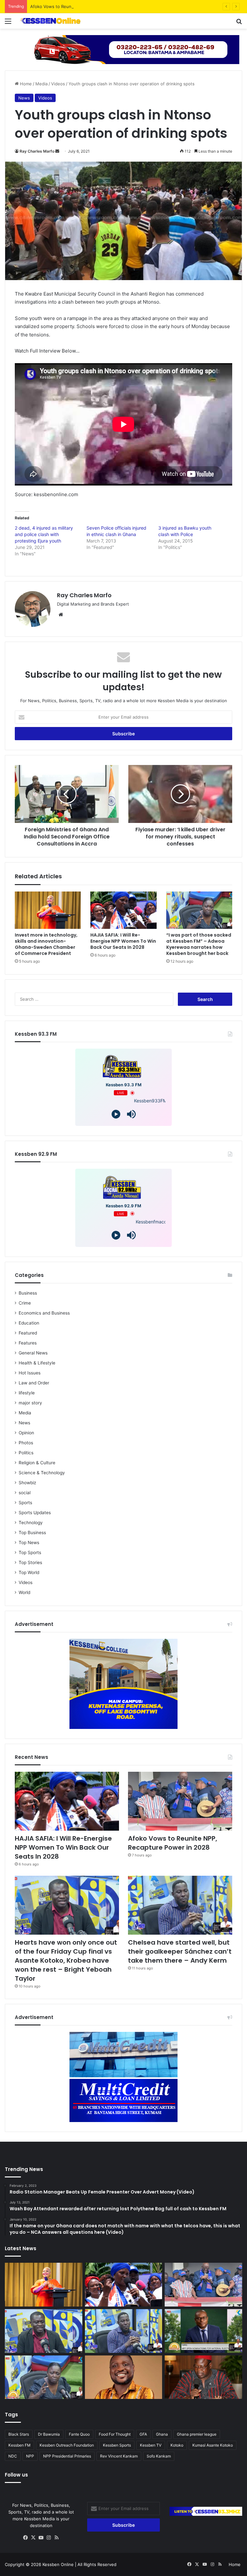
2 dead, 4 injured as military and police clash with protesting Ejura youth (44, 534)
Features (28, 1343)
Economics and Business (44, 1313)
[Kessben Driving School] (123, 49)
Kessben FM (19, 2445)
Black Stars (19, 2434)
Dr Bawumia (49, 2434)
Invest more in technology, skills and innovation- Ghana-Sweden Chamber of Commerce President (46, 944)
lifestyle (27, 1393)
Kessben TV (151, 2445)
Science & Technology (42, 1473)
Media (41, 84)
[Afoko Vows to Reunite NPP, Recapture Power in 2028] (180, 1801)
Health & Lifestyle (37, 1363)
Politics (26, 1453)
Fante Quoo (79, 2434)
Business (28, 1293)
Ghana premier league (197, 2434)
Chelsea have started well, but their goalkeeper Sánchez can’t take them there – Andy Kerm (180, 1951)
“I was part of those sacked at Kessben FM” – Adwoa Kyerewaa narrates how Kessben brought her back (199, 944)
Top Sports (30, 1552)
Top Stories (30, 1562)
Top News (29, 1543)
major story (30, 1403)
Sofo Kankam (159, 2456)
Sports (25, 1503)
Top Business (32, 1533)
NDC (13, 2456)
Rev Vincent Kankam (119, 2456)
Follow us (16, 2475)
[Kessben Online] (50, 21)
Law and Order (34, 1383)
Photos (26, 1443)
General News (33, 1353)
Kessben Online (58, 2564)
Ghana (162, 2434)
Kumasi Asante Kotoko (213, 2445)
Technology (31, 1523)
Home (25, 84)
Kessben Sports (117, 2445)
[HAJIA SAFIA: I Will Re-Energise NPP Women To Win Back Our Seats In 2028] (123, 910)
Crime (25, 1303)
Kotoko (177, 2445)
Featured (28, 1333)
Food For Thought (115, 2434)
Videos (58, 84)
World (24, 1592)
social (25, 1493)
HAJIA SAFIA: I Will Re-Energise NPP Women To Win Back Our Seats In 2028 (123, 941)
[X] (33, 2538)
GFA (143, 2434)
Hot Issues (30, 1373)
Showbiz (27, 1483)
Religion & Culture (37, 1463)
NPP (30, 2456)
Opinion (26, 1433)
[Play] (116, 1114)
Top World (29, 1572)
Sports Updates (35, 1513)
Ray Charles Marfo (37, 151)
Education (29, 1323)
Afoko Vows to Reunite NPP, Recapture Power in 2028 (85, 6)
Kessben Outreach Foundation (67, 2445)
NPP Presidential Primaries (67, 2456)
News (24, 98)
